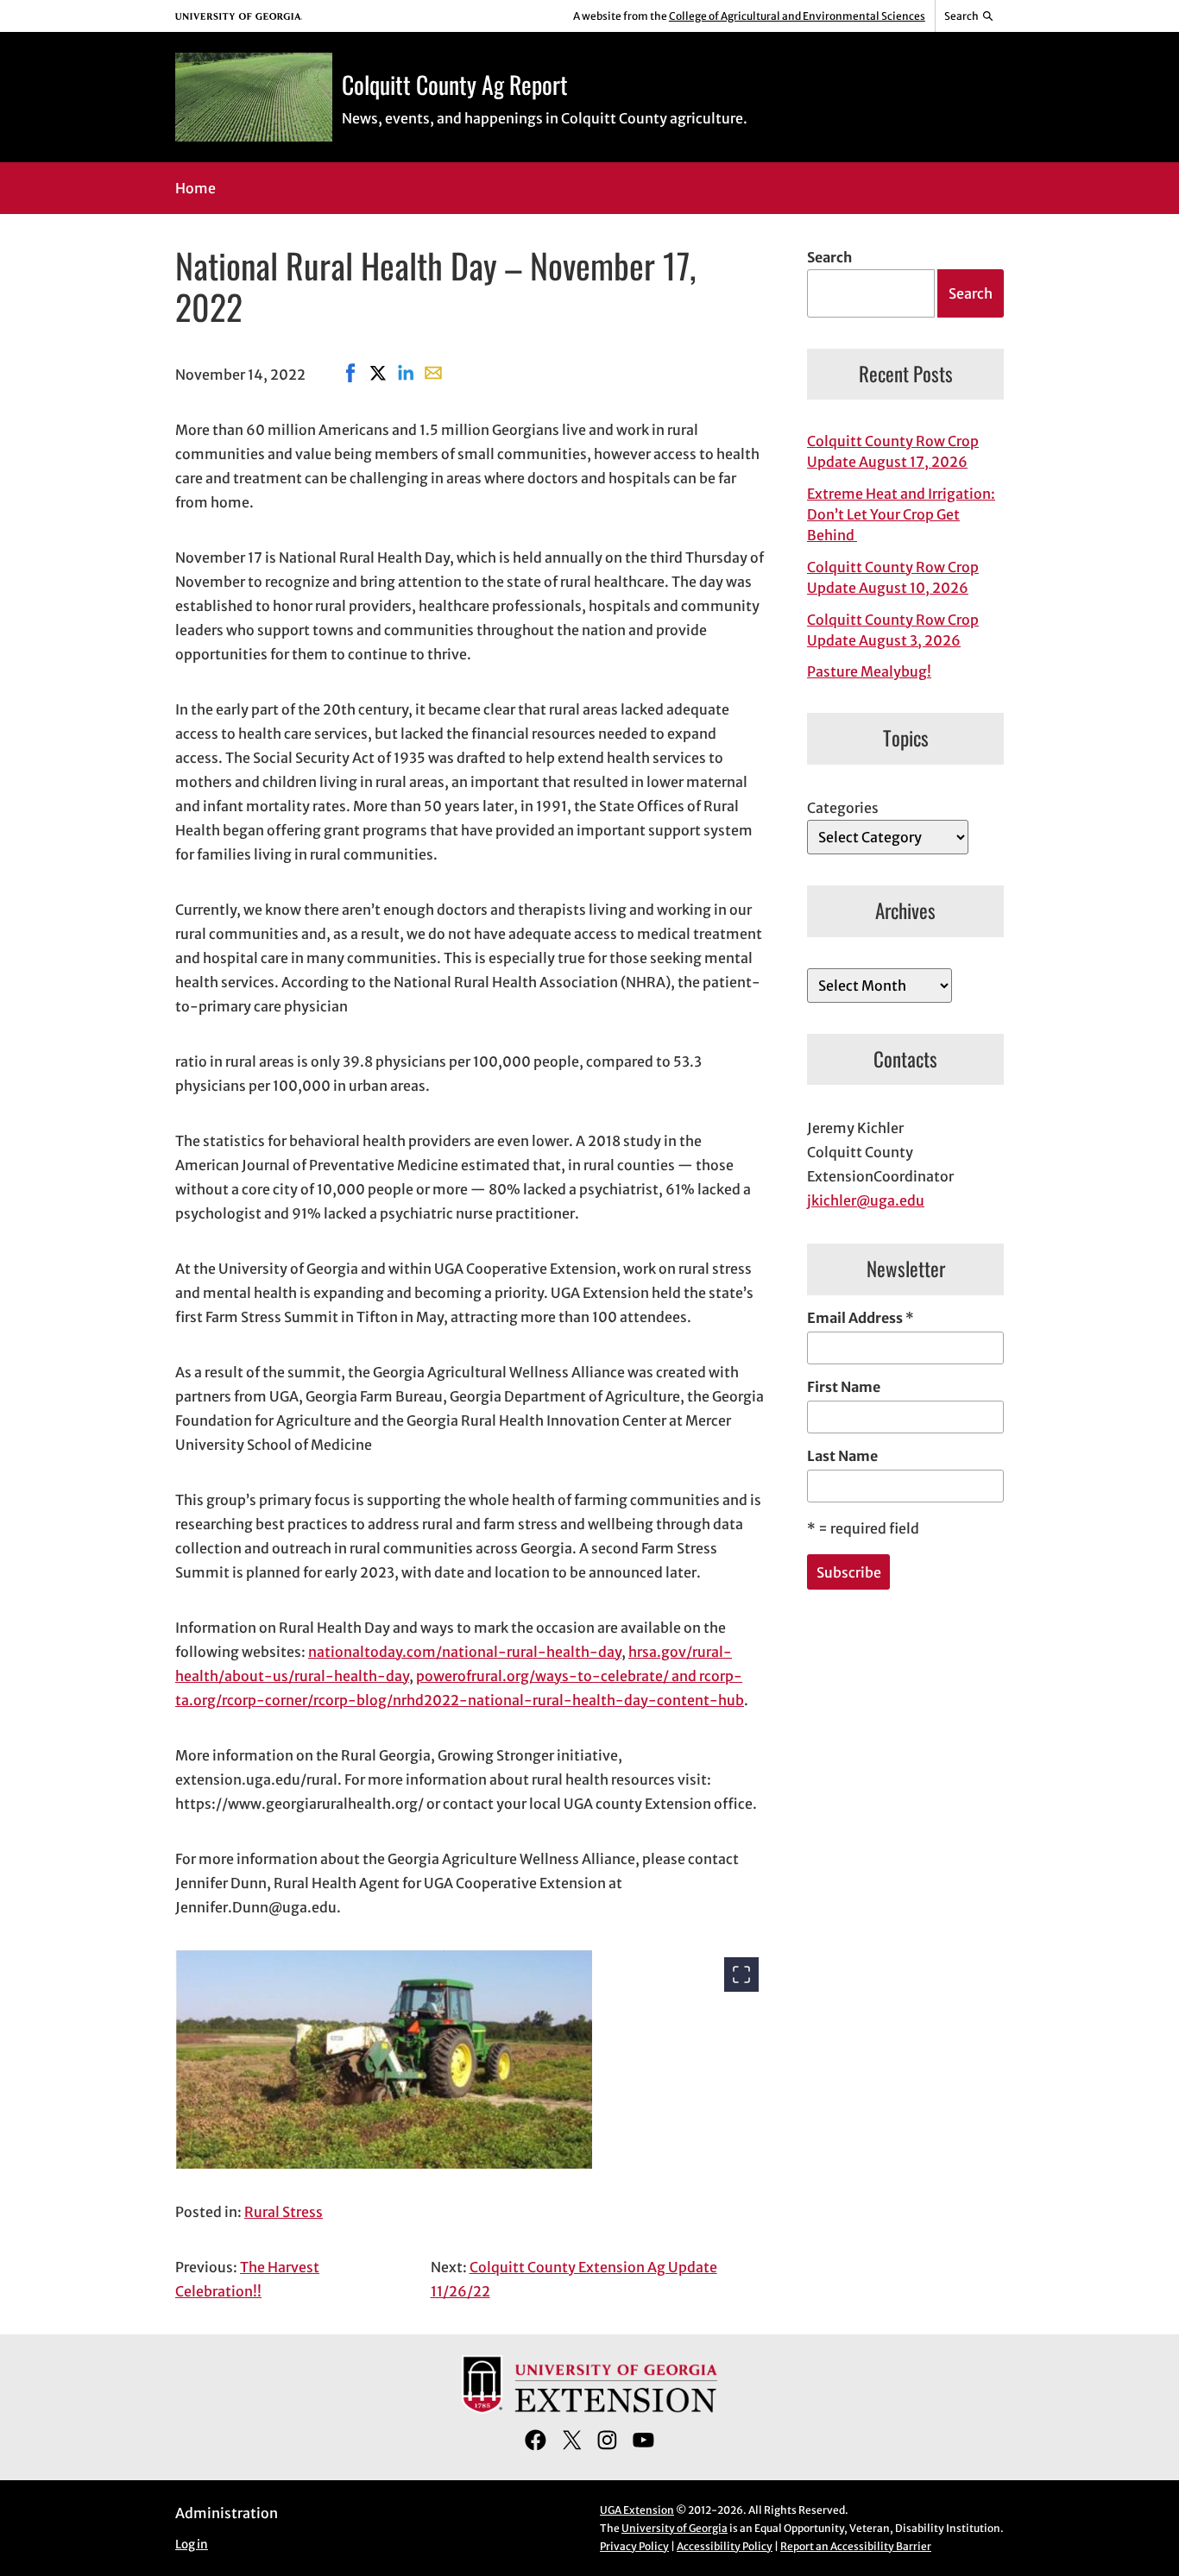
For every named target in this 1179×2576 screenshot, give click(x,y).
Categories (843, 808)
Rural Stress (284, 2212)
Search (829, 257)
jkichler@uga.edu (866, 1200)
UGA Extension (637, 2510)
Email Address (861, 1318)
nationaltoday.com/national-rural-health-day (465, 1652)
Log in (192, 2545)
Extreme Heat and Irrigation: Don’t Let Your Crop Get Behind (901, 514)
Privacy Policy (634, 2546)
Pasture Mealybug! (869, 671)
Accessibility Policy (725, 2546)
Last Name (842, 1456)
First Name (844, 1387)
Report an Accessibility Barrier (856, 2546)
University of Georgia (675, 2528)
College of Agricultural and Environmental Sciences (797, 16)
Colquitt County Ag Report (455, 84)
